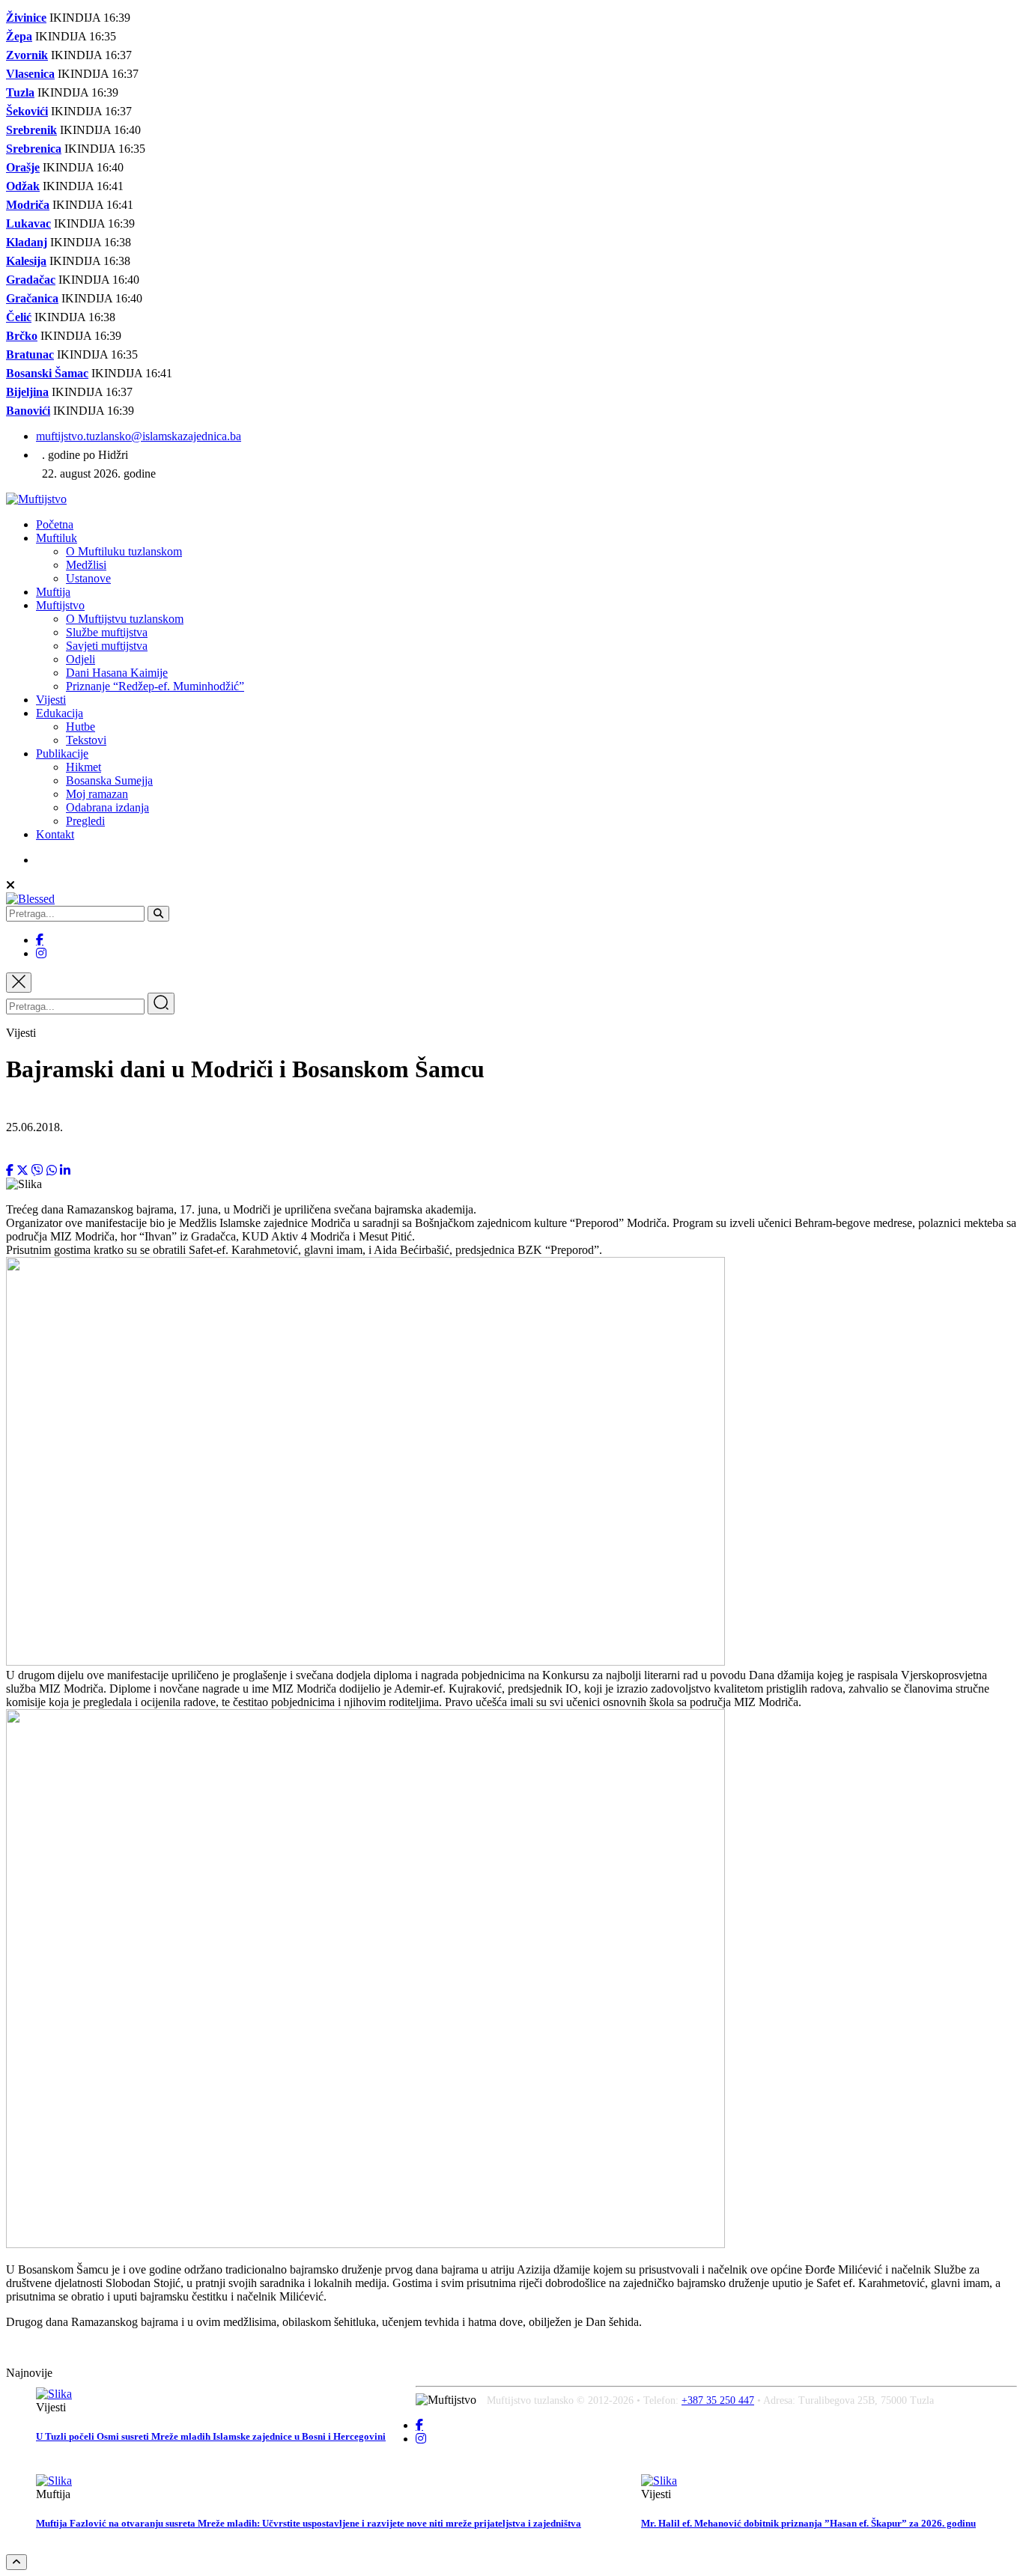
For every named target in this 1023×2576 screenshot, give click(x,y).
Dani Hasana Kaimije (117, 673)
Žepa (19, 36)
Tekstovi (86, 740)
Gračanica (32, 298)
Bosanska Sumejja (109, 780)
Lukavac (28, 223)
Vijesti (51, 700)
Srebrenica (34, 149)
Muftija (53, 592)
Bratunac (30, 354)
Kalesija (26, 261)
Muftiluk (57, 538)
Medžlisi (86, 565)
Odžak (23, 186)
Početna (55, 524)
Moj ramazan (97, 794)
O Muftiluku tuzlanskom (124, 551)
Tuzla (20, 92)
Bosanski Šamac (47, 373)
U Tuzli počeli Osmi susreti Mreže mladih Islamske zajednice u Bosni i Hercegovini (211, 2436)
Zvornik (27, 55)
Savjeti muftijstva (107, 646)
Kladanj (27, 242)
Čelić (19, 317)
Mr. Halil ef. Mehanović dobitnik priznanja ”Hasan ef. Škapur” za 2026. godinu (808, 2523)
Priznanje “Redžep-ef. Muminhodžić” (155, 686)
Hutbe (81, 727)
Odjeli (81, 659)
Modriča (28, 205)
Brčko (22, 336)
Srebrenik (31, 130)
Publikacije (62, 753)
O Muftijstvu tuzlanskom (125, 619)
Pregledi (85, 821)
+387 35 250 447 (718, 2400)
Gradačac (31, 280)
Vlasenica (30, 74)
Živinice (26, 18)
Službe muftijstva (107, 632)
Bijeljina (27, 392)
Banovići (28, 411)
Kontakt (55, 834)
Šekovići (27, 111)
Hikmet (84, 767)
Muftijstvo (60, 605)
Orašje (23, 167)
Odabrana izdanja (107, 807)
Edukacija (60, 713)
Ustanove (88, 578)
